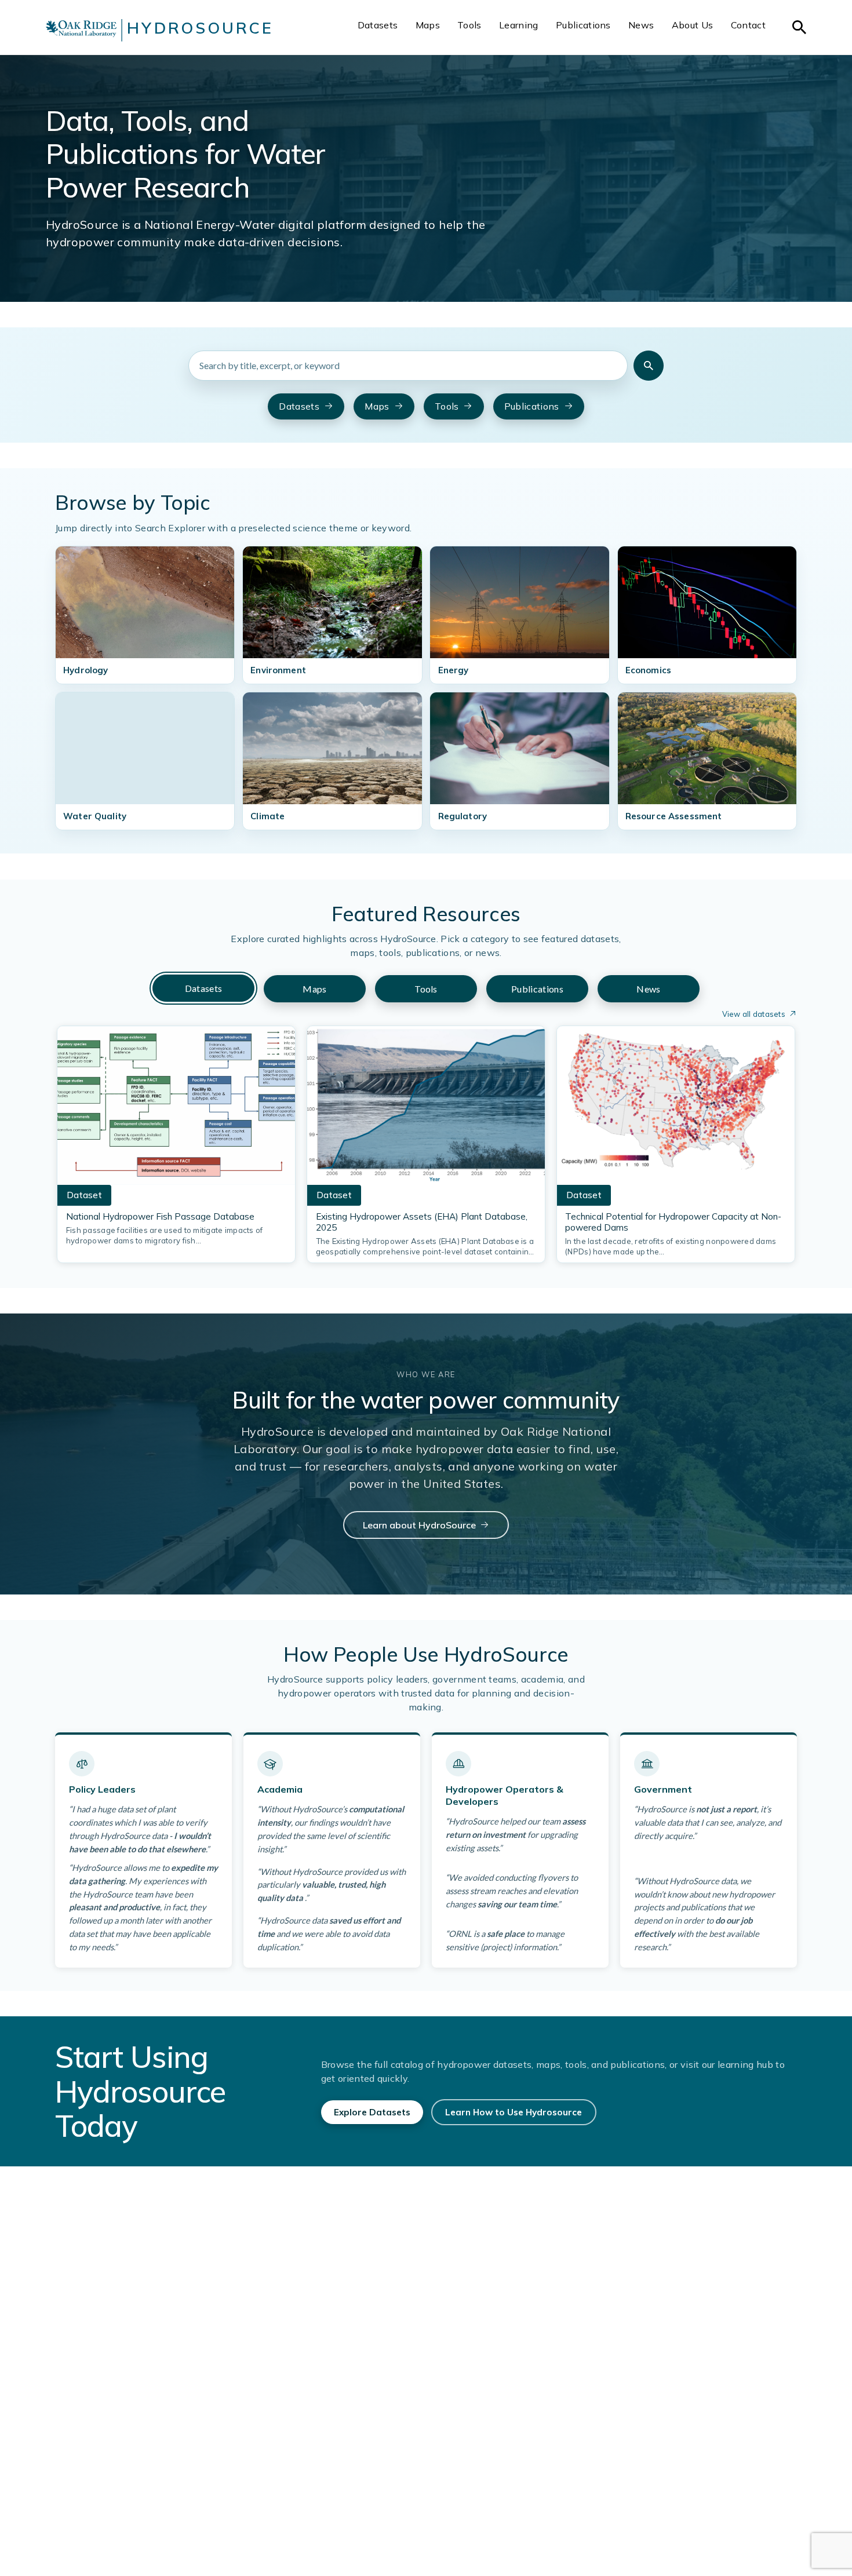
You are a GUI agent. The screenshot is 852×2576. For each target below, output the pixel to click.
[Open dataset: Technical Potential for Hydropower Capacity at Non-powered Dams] (676, 1109)
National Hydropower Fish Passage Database (160, 1216)
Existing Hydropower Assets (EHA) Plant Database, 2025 (422, 1222)
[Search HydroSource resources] (649, 366)
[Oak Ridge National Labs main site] (81, 30)
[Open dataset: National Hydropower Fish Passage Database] (176, 1109)
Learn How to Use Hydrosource (514, 2112)
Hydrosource (200, 28)
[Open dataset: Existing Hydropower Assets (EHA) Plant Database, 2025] (426, 1109)
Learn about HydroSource (419, 1525)
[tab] (203, 988)
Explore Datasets (372, 2112)
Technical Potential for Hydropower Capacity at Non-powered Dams (673, 1222)
